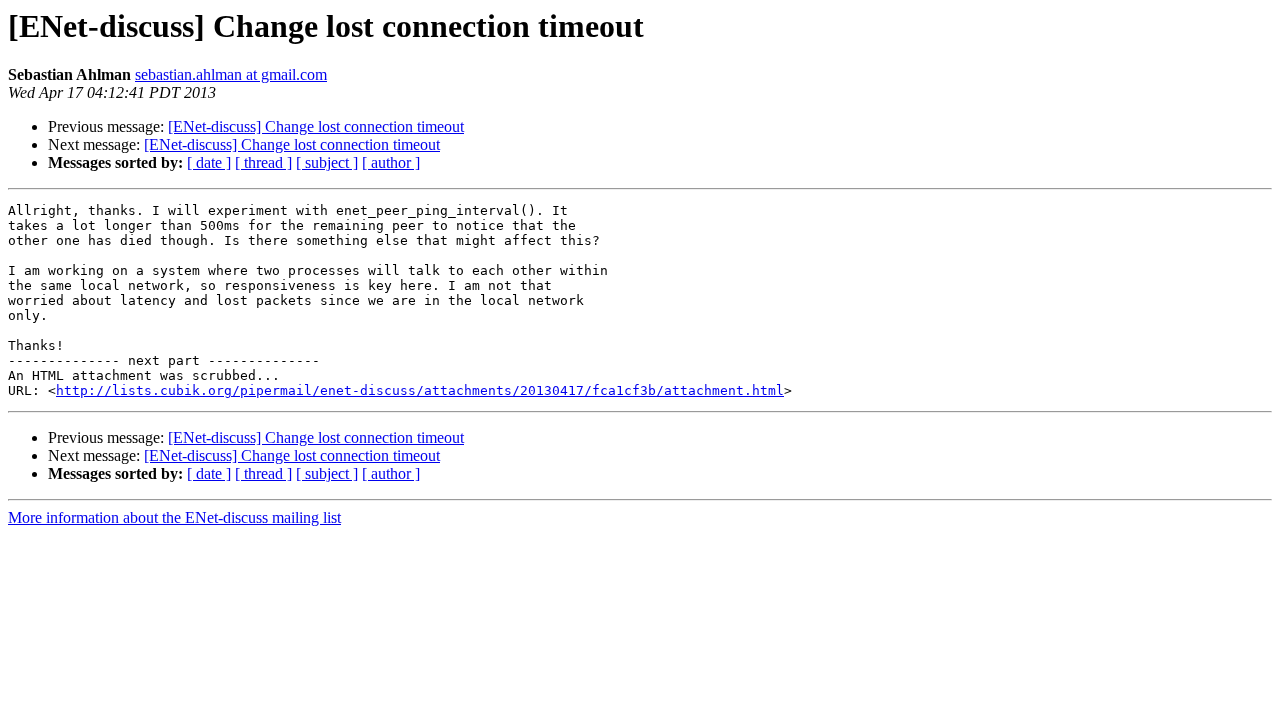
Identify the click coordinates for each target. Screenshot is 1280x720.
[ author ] (391, 162)
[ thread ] (263, 162)
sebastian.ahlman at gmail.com (231, 74)
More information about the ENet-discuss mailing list (174, 517)
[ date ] (209, 162)
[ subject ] (327, 162)
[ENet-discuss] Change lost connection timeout (316, 126)
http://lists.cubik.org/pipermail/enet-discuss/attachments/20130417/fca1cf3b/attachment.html (420, 390)
